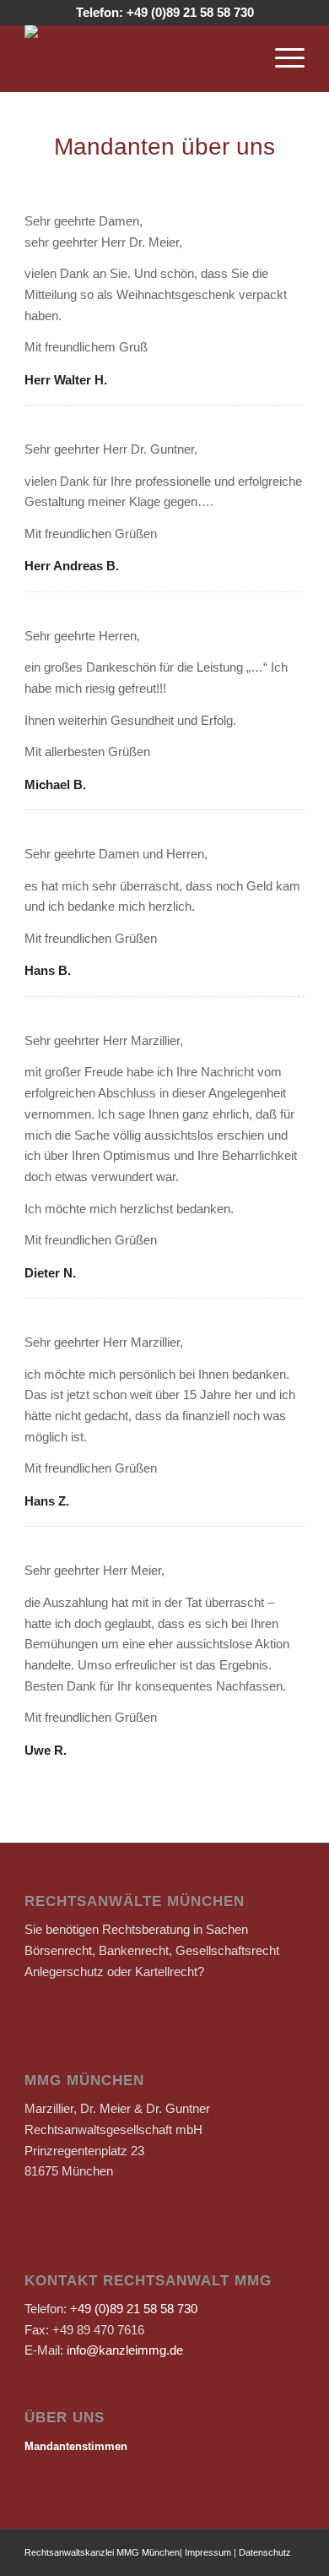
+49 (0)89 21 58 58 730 (190, 12)
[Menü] (281, 58)
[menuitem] (281, 58)
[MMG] (136, 58)
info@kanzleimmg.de (125, 2350)
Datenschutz (265, 2552)
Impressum (208, 2552)
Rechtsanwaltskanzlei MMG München (102, 2552)
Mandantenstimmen (76, 2446)
